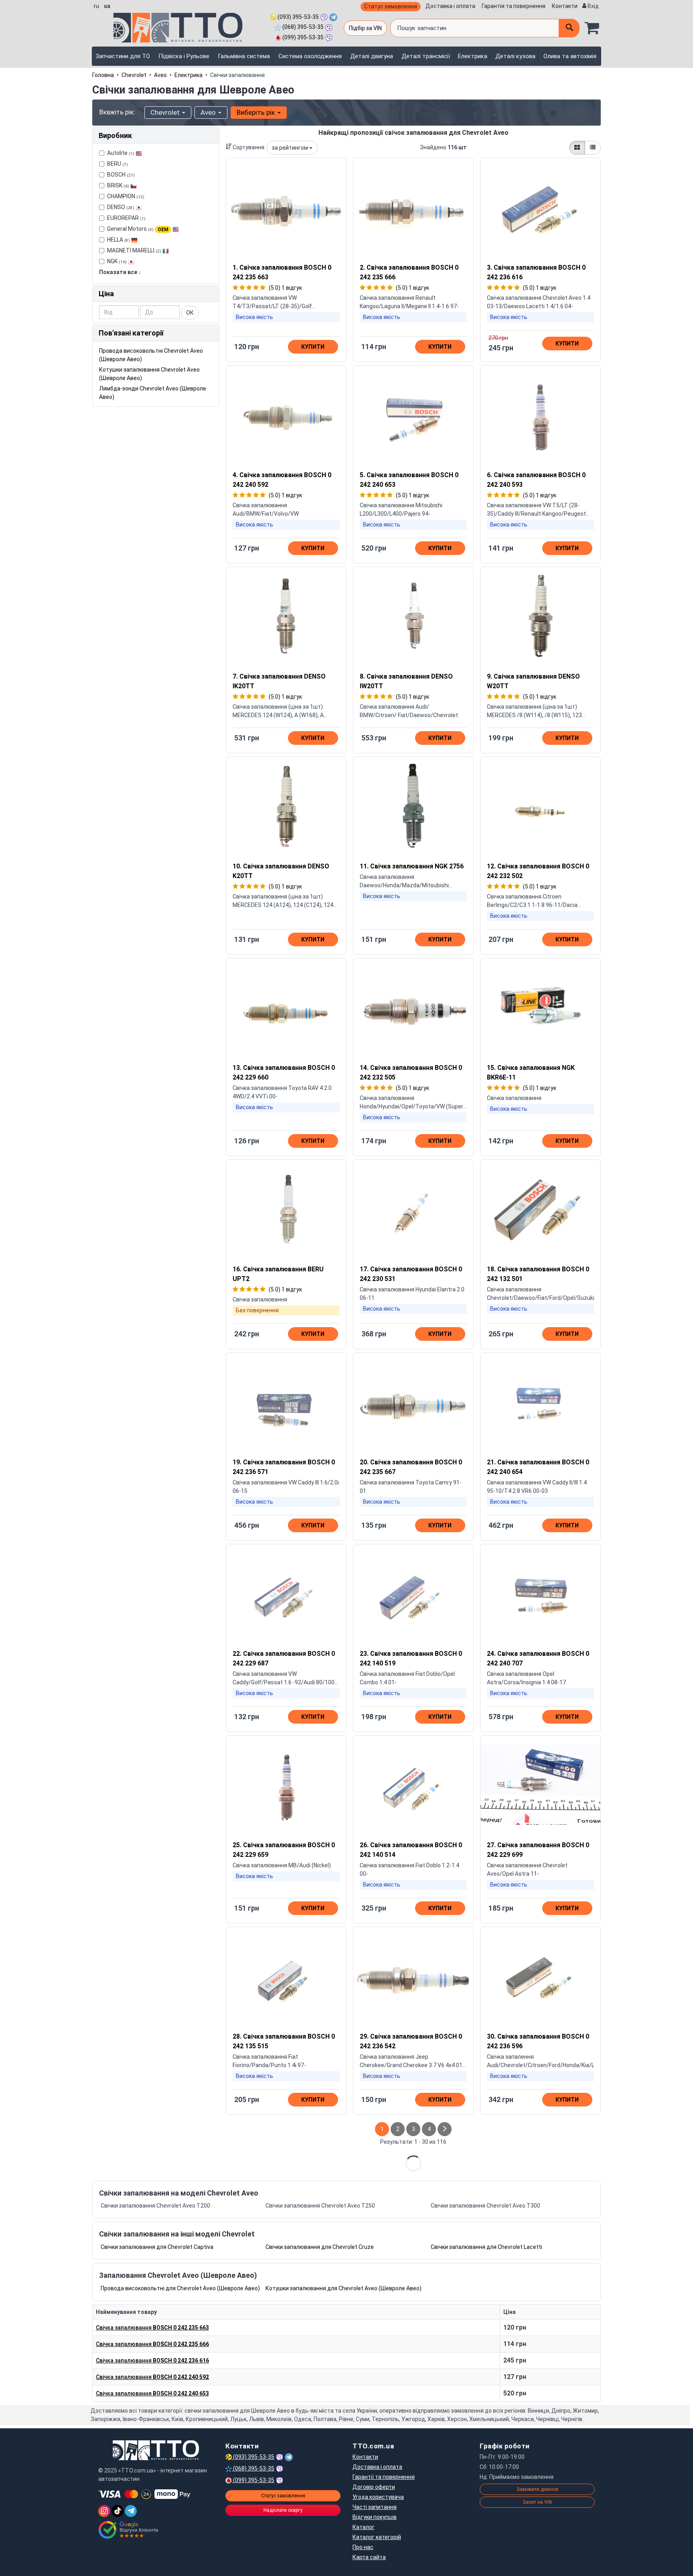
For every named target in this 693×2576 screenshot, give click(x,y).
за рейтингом (291, 148)
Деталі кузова (515, 56)
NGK (117, 261)
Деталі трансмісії (426, 56)
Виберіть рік (257, 112)
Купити (313, 347)
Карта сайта (369, 2557)
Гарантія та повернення (514, 6)
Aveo (160, 75)
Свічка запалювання (152, 2328)
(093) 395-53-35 (298, 17)
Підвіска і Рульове (184, 56)
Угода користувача (378, 2497)
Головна (103, 75)
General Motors (138, 229)
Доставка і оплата (450, 6)
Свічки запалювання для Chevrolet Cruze (320, 2247)
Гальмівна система (244, 56)
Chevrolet (134, 75)
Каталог (364, 2527)
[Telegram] (131, 2511)
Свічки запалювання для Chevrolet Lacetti (486, 2247)
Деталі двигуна (372, 56)
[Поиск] (569, 28)
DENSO (121, 207)
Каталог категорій (377, 2537)
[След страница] (445, 2129)
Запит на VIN (537, 2502)
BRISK (118, 185)
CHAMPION (126, 196)
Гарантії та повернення (384, 2477)
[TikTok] (118, 2511)
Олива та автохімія (570, 56)
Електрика (473, 56)
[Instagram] (104, 2511)
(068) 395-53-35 (302, 27)
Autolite (121, 153)
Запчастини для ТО (123, 56)
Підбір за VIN (365, 28)
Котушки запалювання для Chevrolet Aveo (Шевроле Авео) (343, 2288)
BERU (118, 164)
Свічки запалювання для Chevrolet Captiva (157, 2247)
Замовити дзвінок (537, 2489)
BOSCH (121, 175)
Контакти (565, 6)
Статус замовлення (391, 6)
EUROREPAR (126, 218)
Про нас (363, 2547)
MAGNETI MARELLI (134, 250)
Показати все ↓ (120, 272)
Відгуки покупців (375, 2517)
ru (96, 6)
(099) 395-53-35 (302, 37)
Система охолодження (310, 56)
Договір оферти (374, 2487)
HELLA (119, 240)
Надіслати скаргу (283, 2510)
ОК (190, 313)
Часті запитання (375, 2507)
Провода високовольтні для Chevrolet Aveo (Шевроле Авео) (180, 2288)
